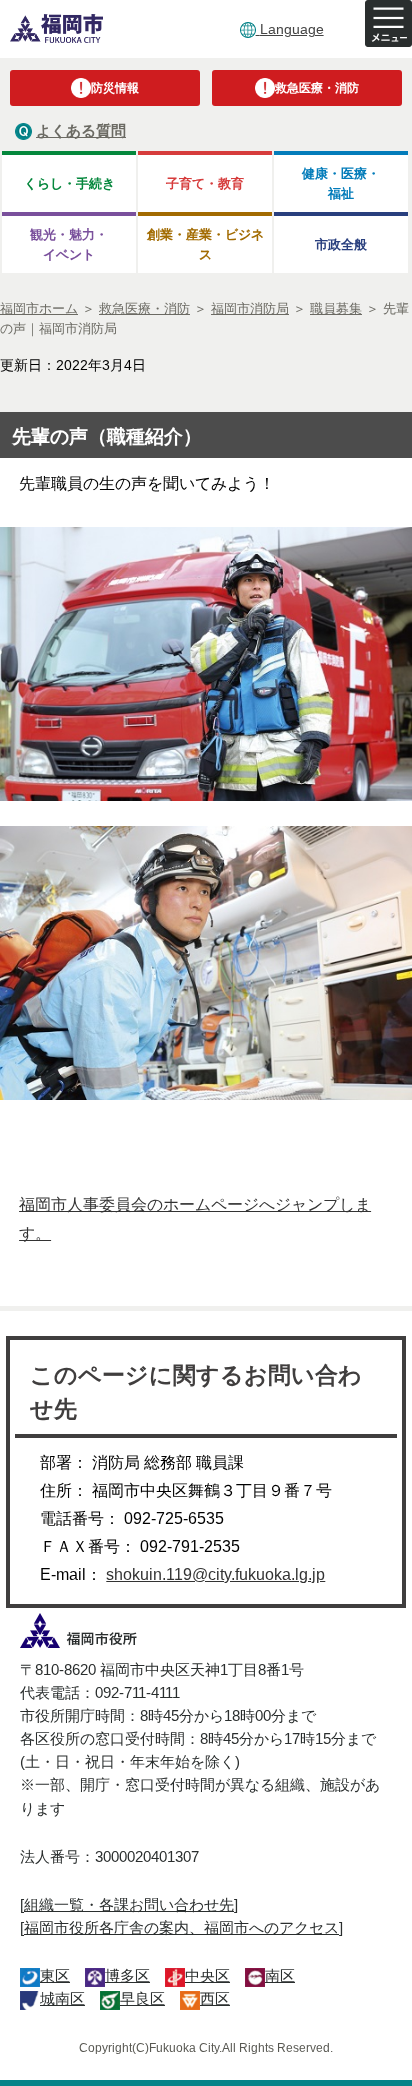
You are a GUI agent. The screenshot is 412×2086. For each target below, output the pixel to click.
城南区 (62, 1998)
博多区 (127, 1975)
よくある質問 (81, 130)
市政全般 (341, 244)
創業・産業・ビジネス (205, 244)
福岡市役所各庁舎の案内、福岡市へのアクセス (181, 1927)
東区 (55, 1975)
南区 (280, 1975)
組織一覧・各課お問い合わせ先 (129, 1904)
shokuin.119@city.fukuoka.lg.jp (215, 1574)
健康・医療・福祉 (341, 183)
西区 (215, 1998)
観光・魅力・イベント (69, 244)
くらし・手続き (69, 183)
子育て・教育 (205, 183)
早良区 (142, 1998)
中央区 (207, 1975)
